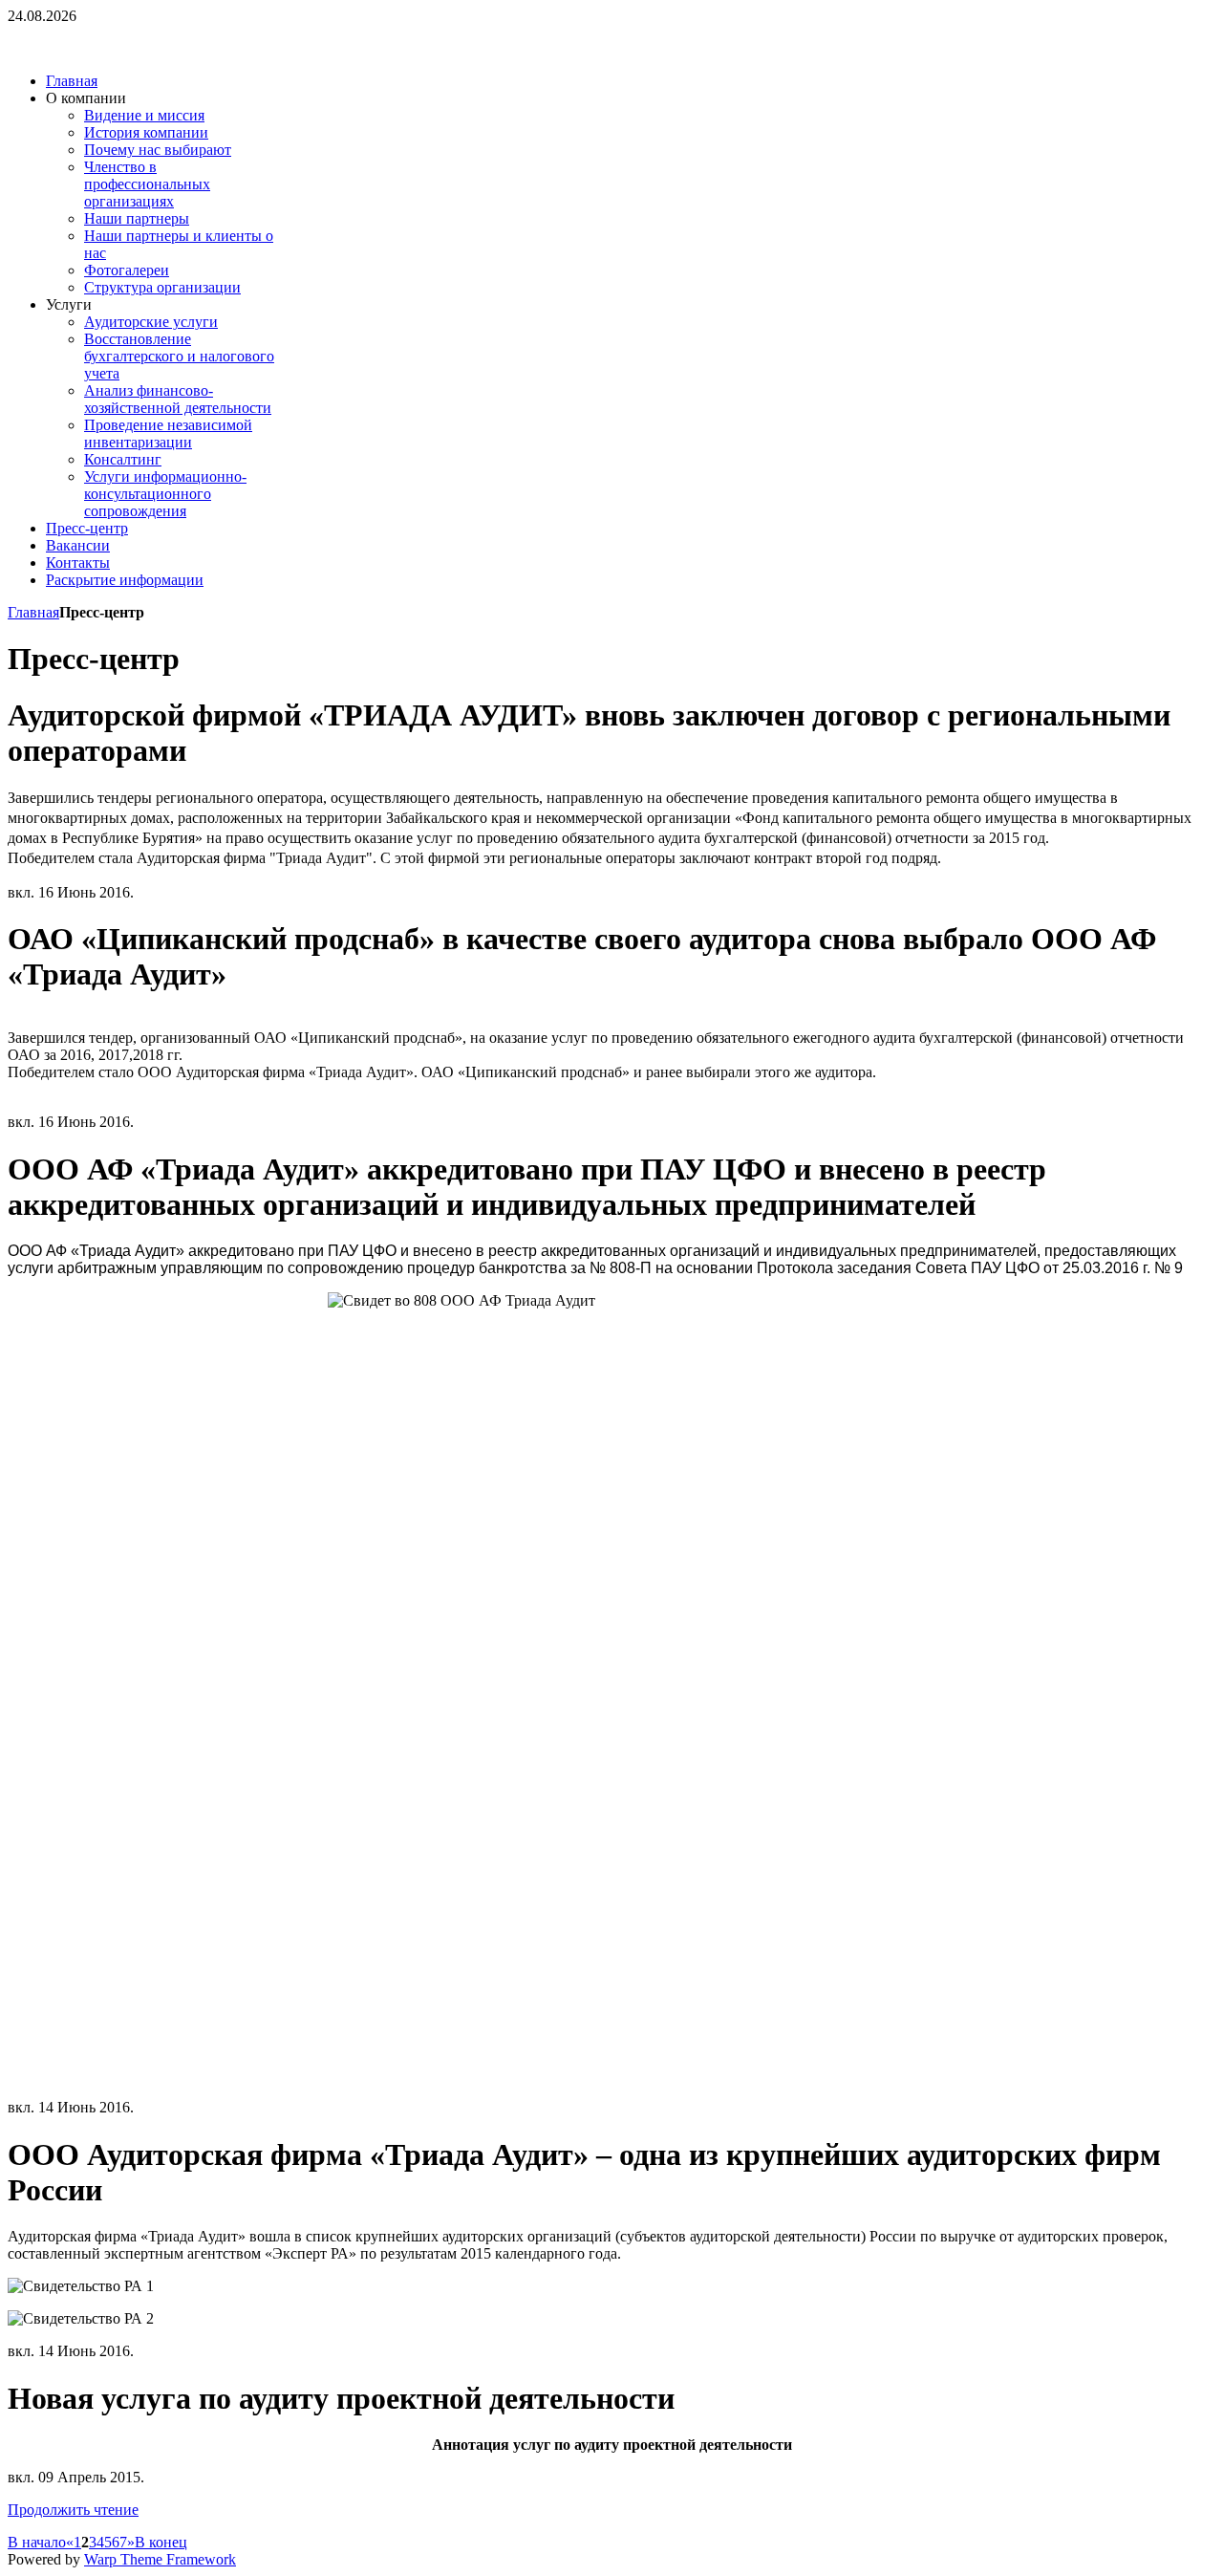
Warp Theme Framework (160, 2559)
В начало (37, 2542)
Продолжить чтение (73, 2510)
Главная (33, 612)
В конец (161, 2542)
